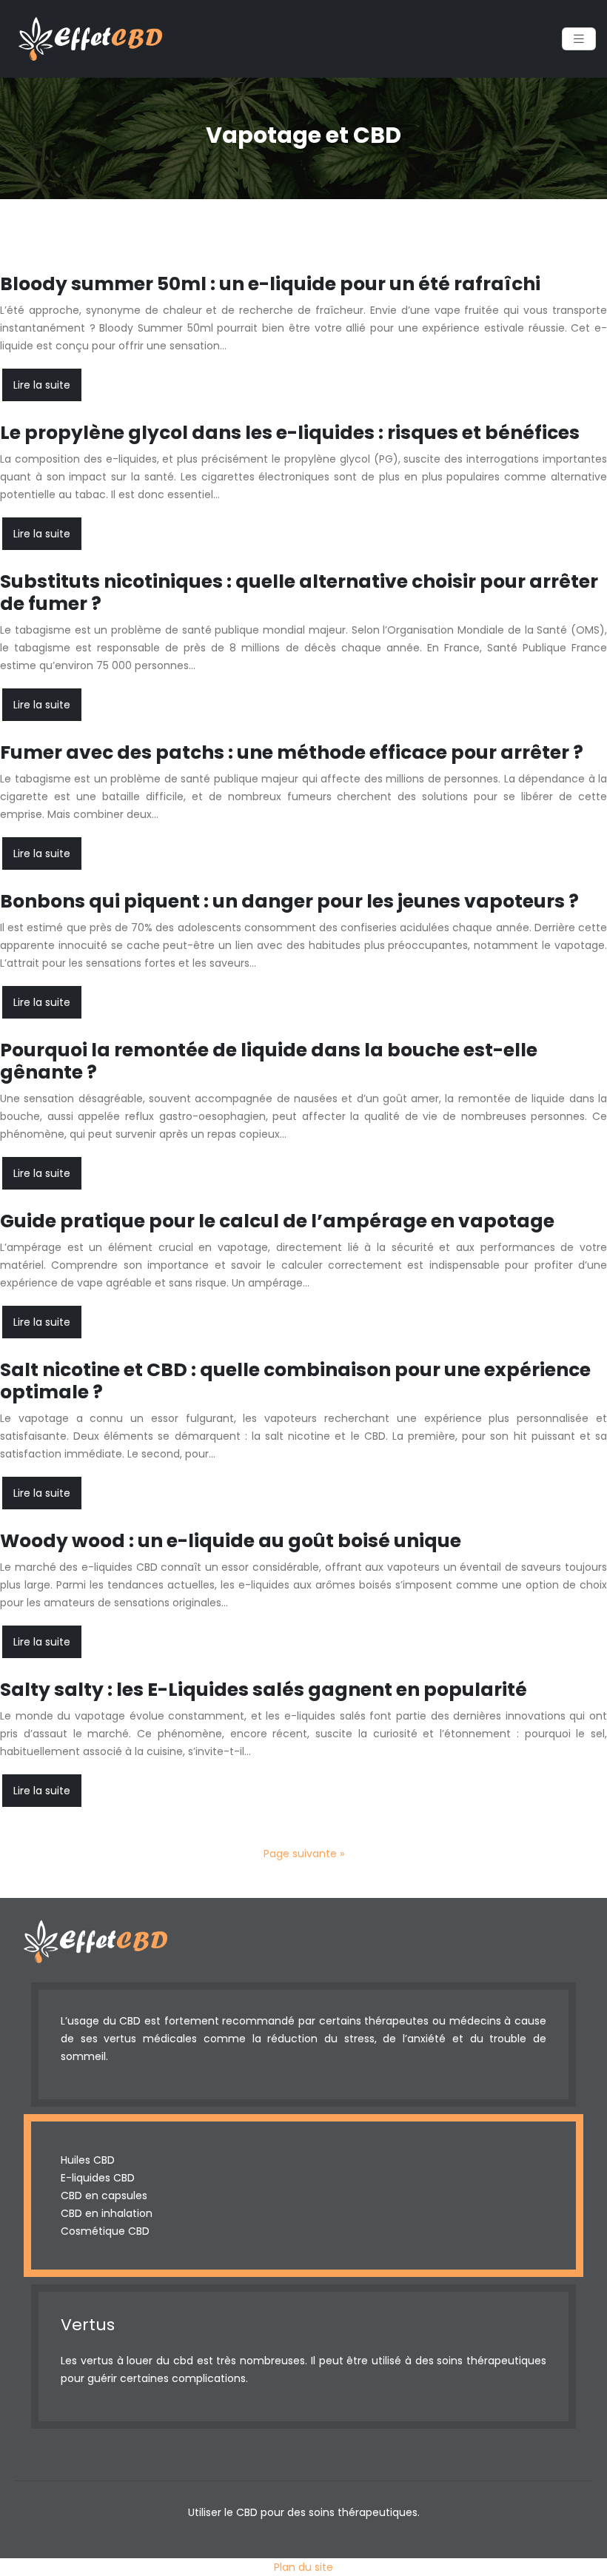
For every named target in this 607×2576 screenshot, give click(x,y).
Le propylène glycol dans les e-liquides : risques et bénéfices (290, 433)
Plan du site (303, 2567)
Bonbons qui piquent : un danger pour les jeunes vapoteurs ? (289, 901)
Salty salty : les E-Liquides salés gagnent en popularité (264, 1690)
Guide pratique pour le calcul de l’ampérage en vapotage (277, 1221)
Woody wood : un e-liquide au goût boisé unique (231, 1541)
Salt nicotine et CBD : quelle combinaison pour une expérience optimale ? (295, 1381)
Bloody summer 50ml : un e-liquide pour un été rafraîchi (270, 284)
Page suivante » (304, 1854)
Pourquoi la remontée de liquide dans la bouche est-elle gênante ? (269, 1061)
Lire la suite (42, 385)
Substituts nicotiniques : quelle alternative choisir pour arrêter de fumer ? (299, 593)
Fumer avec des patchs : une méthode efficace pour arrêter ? (292, 752)
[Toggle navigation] (579, 39)
